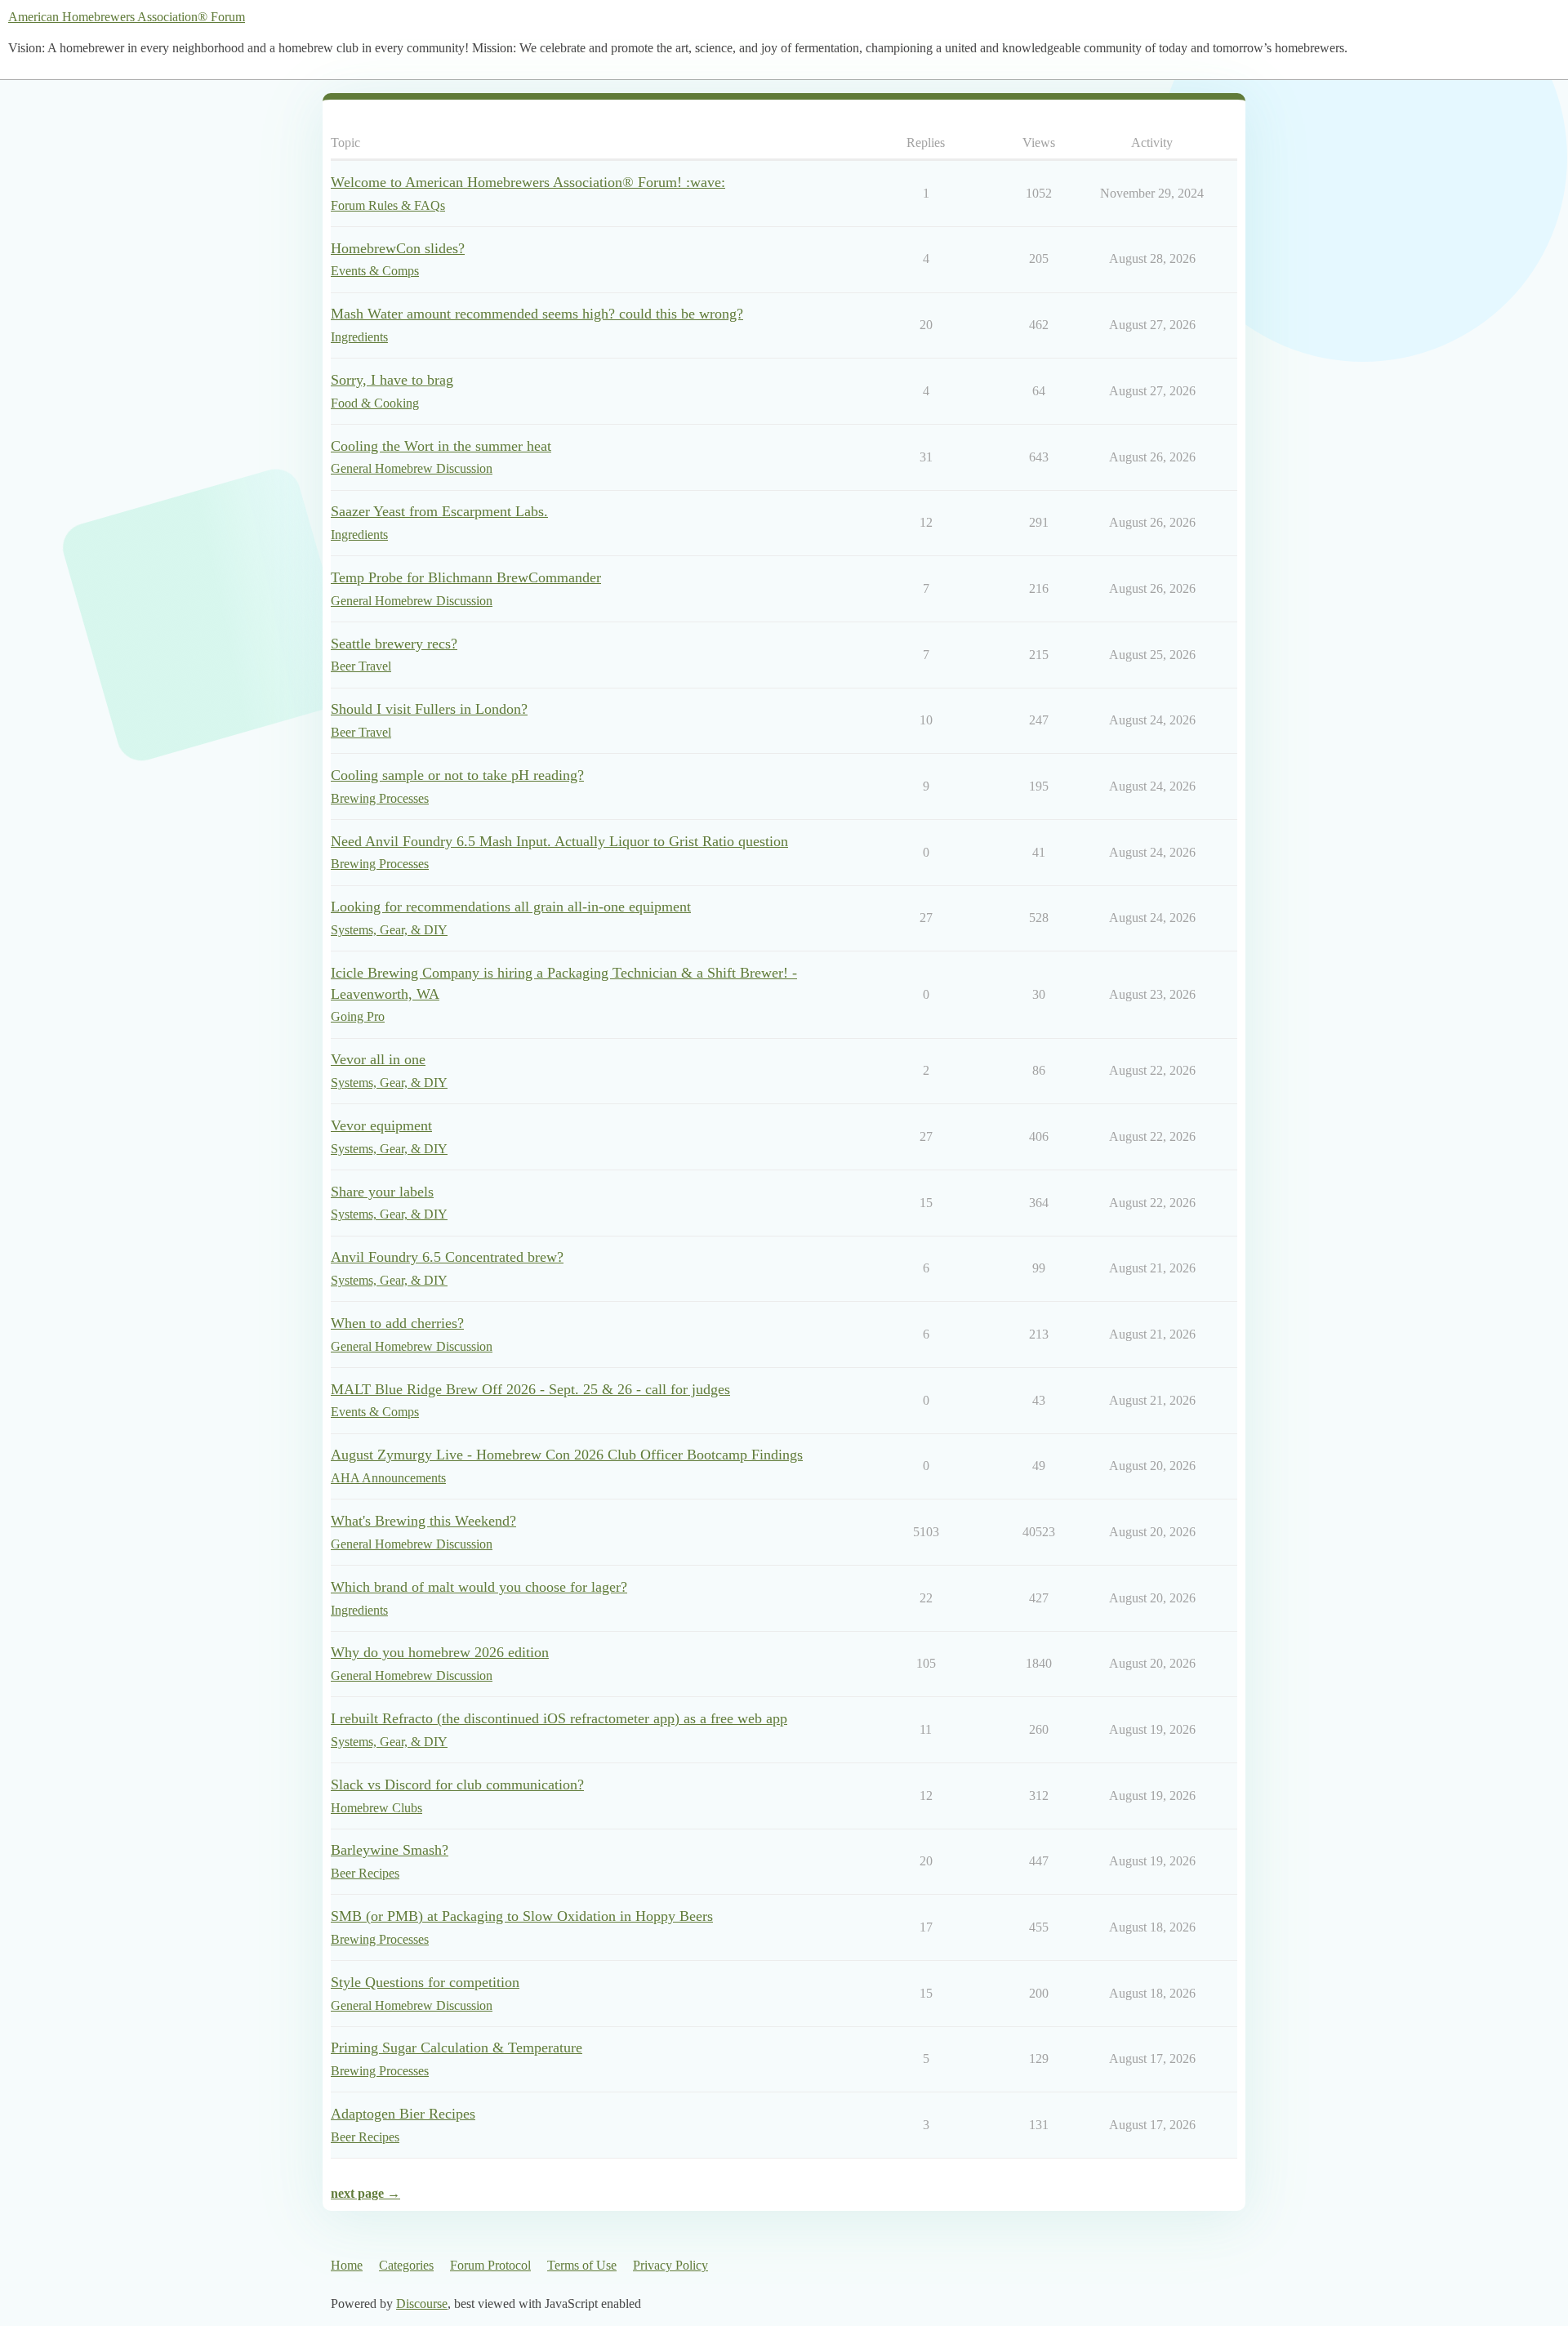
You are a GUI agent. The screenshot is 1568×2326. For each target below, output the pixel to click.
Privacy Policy (670, 2265)
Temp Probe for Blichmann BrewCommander (466, 577)
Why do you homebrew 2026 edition (440, 1652)
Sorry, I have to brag (392, 380)
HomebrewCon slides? (398, 248)
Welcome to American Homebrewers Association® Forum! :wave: (528, 182)
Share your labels (382, 1192)
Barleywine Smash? (390, 1850)
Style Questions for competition (425, 1982)
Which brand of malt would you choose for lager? (479, 1587)
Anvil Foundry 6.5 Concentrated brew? (447, 1257)
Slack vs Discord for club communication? (457, 1785)
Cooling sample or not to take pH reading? (457, 775)
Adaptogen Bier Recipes (403, 2114)
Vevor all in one (378, 1059)
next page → (365, 2193)
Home (347, 2265)
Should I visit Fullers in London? (429, 709)
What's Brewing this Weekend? (423, 1521)
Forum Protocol (490, 2265)
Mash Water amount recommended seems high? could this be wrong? (537, 314)
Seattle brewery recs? (394, 644)
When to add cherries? (397, 1323)
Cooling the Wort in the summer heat (441, 446)
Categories (406, 2265)
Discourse (422, 2304)
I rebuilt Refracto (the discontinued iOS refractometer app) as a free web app (559, 1718)
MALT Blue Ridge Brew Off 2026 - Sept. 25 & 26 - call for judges (530, 1389)
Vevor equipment (381, 1125)
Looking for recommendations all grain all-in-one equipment (511, 907)
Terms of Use (582, 2265)
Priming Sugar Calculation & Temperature (457, 2048)
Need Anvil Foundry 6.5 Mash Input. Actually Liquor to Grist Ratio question (559, 841)
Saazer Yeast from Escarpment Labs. (439, 511)
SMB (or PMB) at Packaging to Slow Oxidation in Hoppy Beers (522, 1916)
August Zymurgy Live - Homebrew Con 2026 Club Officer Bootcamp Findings (567, 1455)
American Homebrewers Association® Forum (127, 17)
